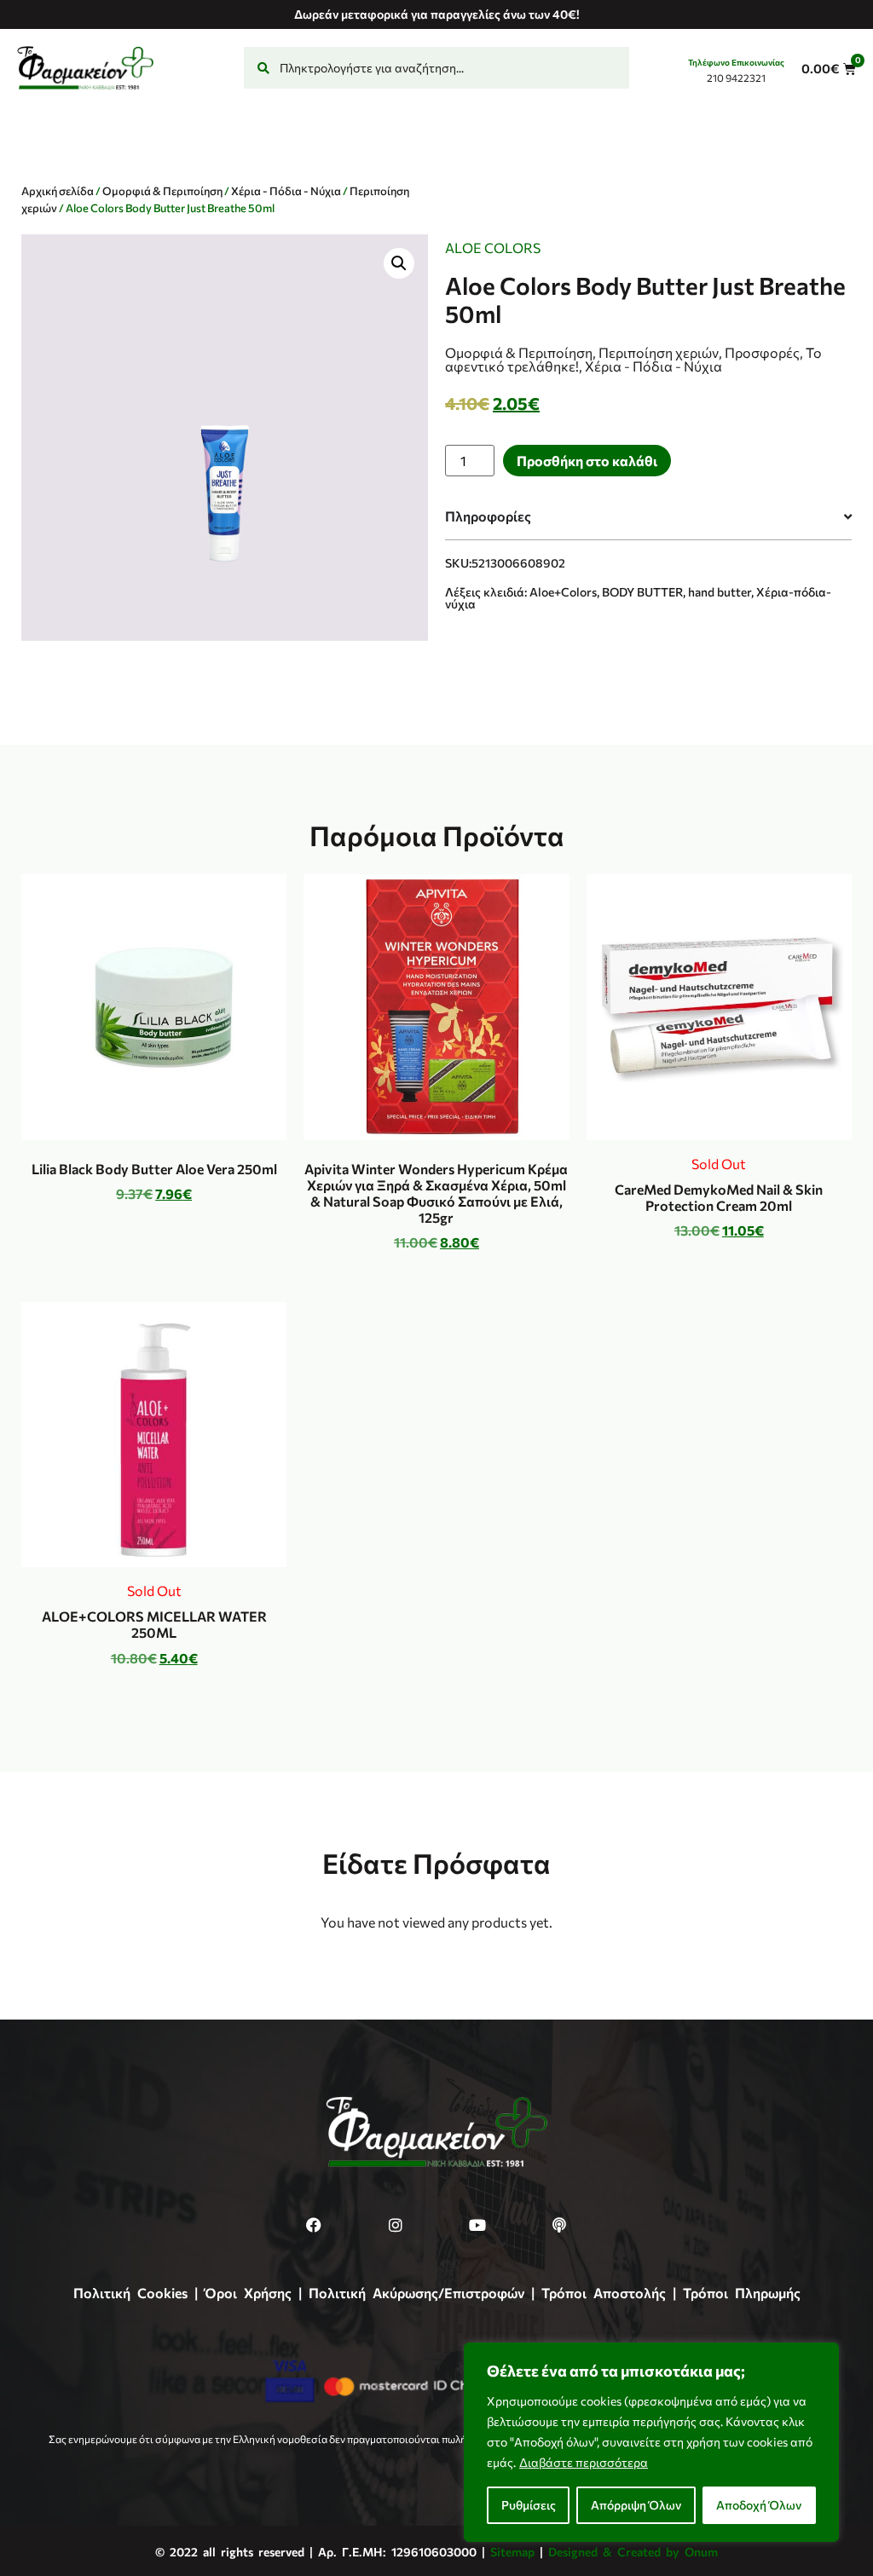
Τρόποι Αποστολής (604, 2293)
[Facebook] (314, 2225)
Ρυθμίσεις (529, 2505)
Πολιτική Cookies (130, 2293)
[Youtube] (477, 2225)
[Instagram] (396, 2225)
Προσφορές (762, 352)
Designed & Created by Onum (633, 2552)
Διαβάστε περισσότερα (584, 2462)
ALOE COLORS (493, 248)
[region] (651, 2442)
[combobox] (436, 68)
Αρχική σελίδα (58, 191)
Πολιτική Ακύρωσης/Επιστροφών (416, 2293)
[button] (399, 263)
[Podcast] (559, 2225)
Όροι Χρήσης (248, 2293)
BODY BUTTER (642, 592)
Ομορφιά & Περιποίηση (162, 191)
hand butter (720, 592)
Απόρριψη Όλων (636, 2505)
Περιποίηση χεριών (659, 352)
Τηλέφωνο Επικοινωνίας (736, 62)
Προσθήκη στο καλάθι (587, 461)
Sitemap (512, 2552)
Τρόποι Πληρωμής (742, 2293)
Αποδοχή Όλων (759, 2505)
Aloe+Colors (563, 592)
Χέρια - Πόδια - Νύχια (286, 191)
